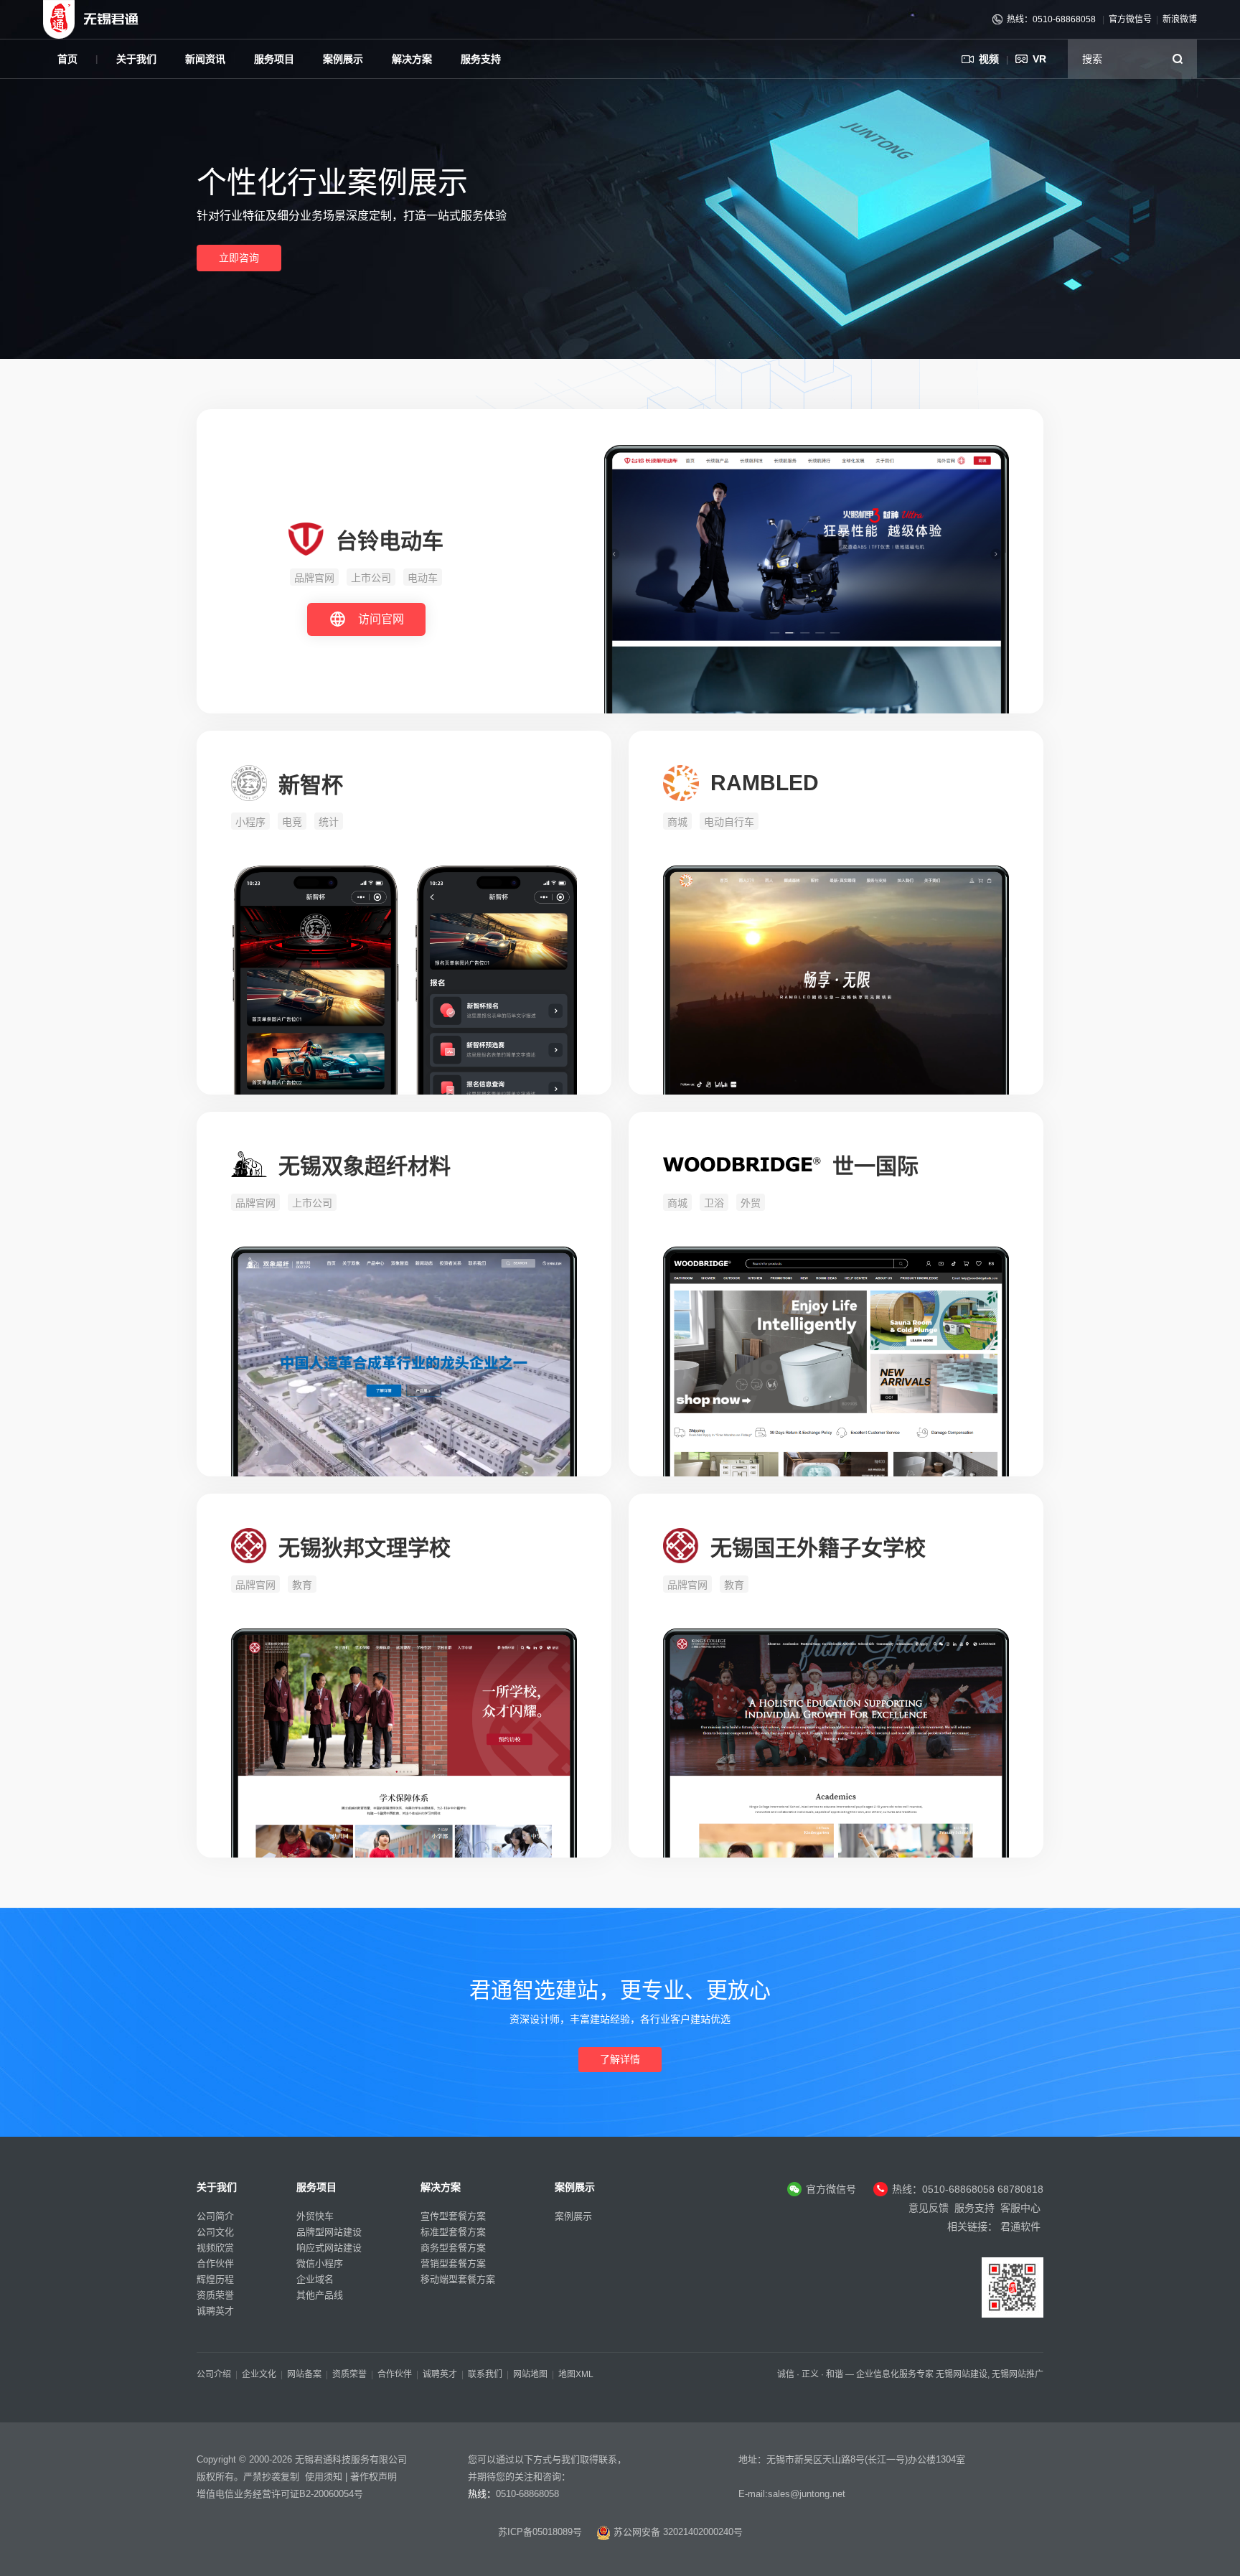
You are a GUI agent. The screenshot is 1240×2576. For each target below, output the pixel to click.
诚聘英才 (215, 2311)
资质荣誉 (215, 2295)
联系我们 (485, 2374)
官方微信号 (1130, 19)
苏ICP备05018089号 (540, 2532)
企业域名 (315, 2279)
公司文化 (215, 2232)
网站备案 (304, 2374)
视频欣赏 (215, 2248)
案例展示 (343, 59)
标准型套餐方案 (453, 2232)
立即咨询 (239, 258)
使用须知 (324, 2477)
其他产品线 (320, 2295)
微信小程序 (320, 2263)
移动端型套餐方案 (458, 2279)
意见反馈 (929, 2208)
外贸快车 (315, 2216)
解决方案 (412, 59)
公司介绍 (214, 2374)
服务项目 (274, 59)
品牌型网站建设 (329, 2232)
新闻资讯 (205, 59)
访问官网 (381, 619)
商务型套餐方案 (453, 2248)
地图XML (576, 2374)
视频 (989, 59)
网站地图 (530, 2374)
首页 (67, 59)
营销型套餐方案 (453, 2263)
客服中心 (1020, 2208)
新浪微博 (1180, 19)
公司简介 (215, 2216)
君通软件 (1020, 2226)
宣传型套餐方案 (453, 2216)
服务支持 (481, 59)
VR (1039, 59)
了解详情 (620, 2059)
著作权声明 (374, 2477)
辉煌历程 (215, 2279)
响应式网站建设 (329, 2248)
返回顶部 (1204, 2456)
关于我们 (136, 59)
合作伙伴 (215, 2263)
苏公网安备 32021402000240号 (677, 2532)
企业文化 (259, 2374)
